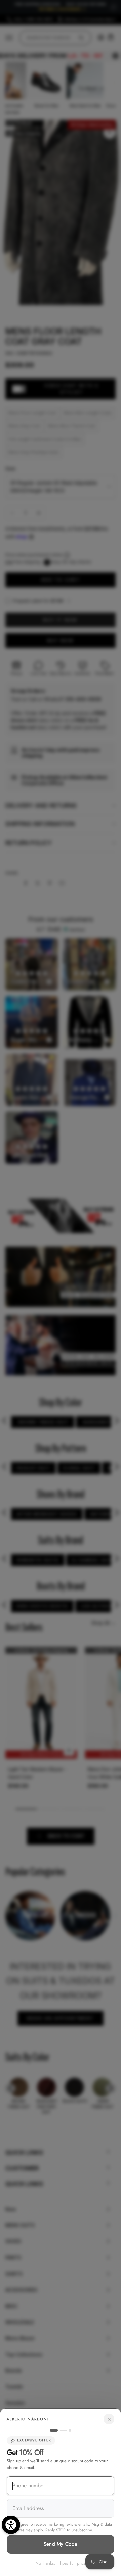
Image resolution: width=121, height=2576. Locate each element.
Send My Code (61, 2544)
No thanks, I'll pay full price (61, 2563)
